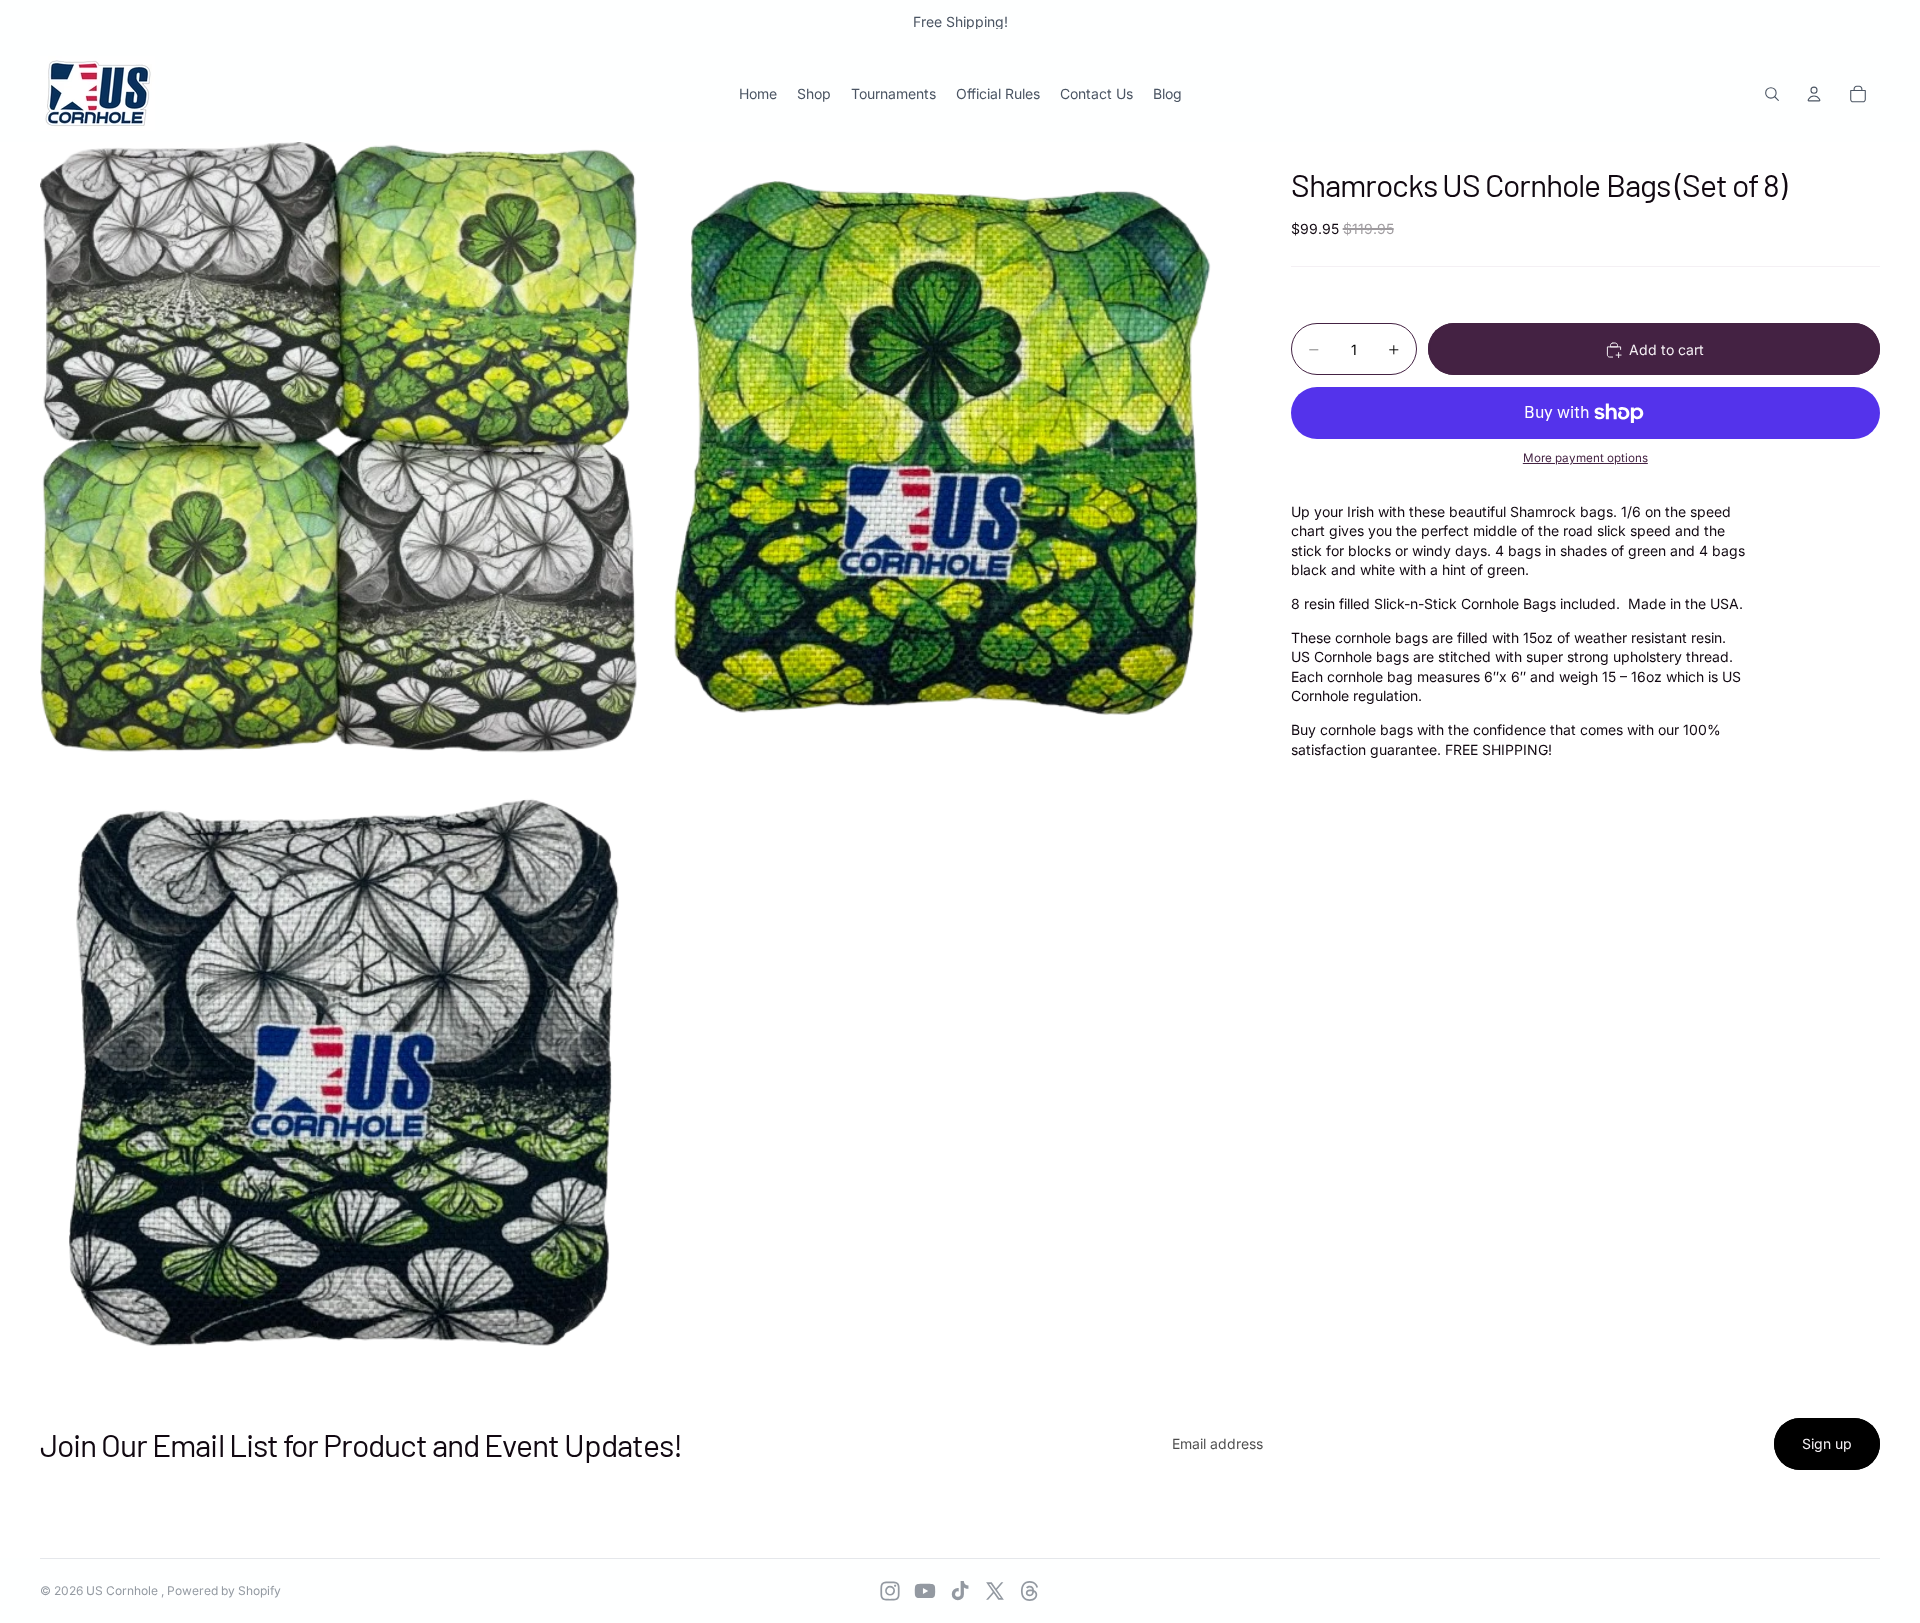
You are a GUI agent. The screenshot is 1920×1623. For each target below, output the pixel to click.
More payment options (1585, 459)
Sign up (1827, 1443)
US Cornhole (123, 1590)
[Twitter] (995, 1591)
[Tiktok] (960, 1591)
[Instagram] (890, 1591)
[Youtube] (925, 1591)
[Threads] (1030, 1591)
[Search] (1772, 94)
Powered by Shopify (224, 1590)
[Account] (1814, 94)
